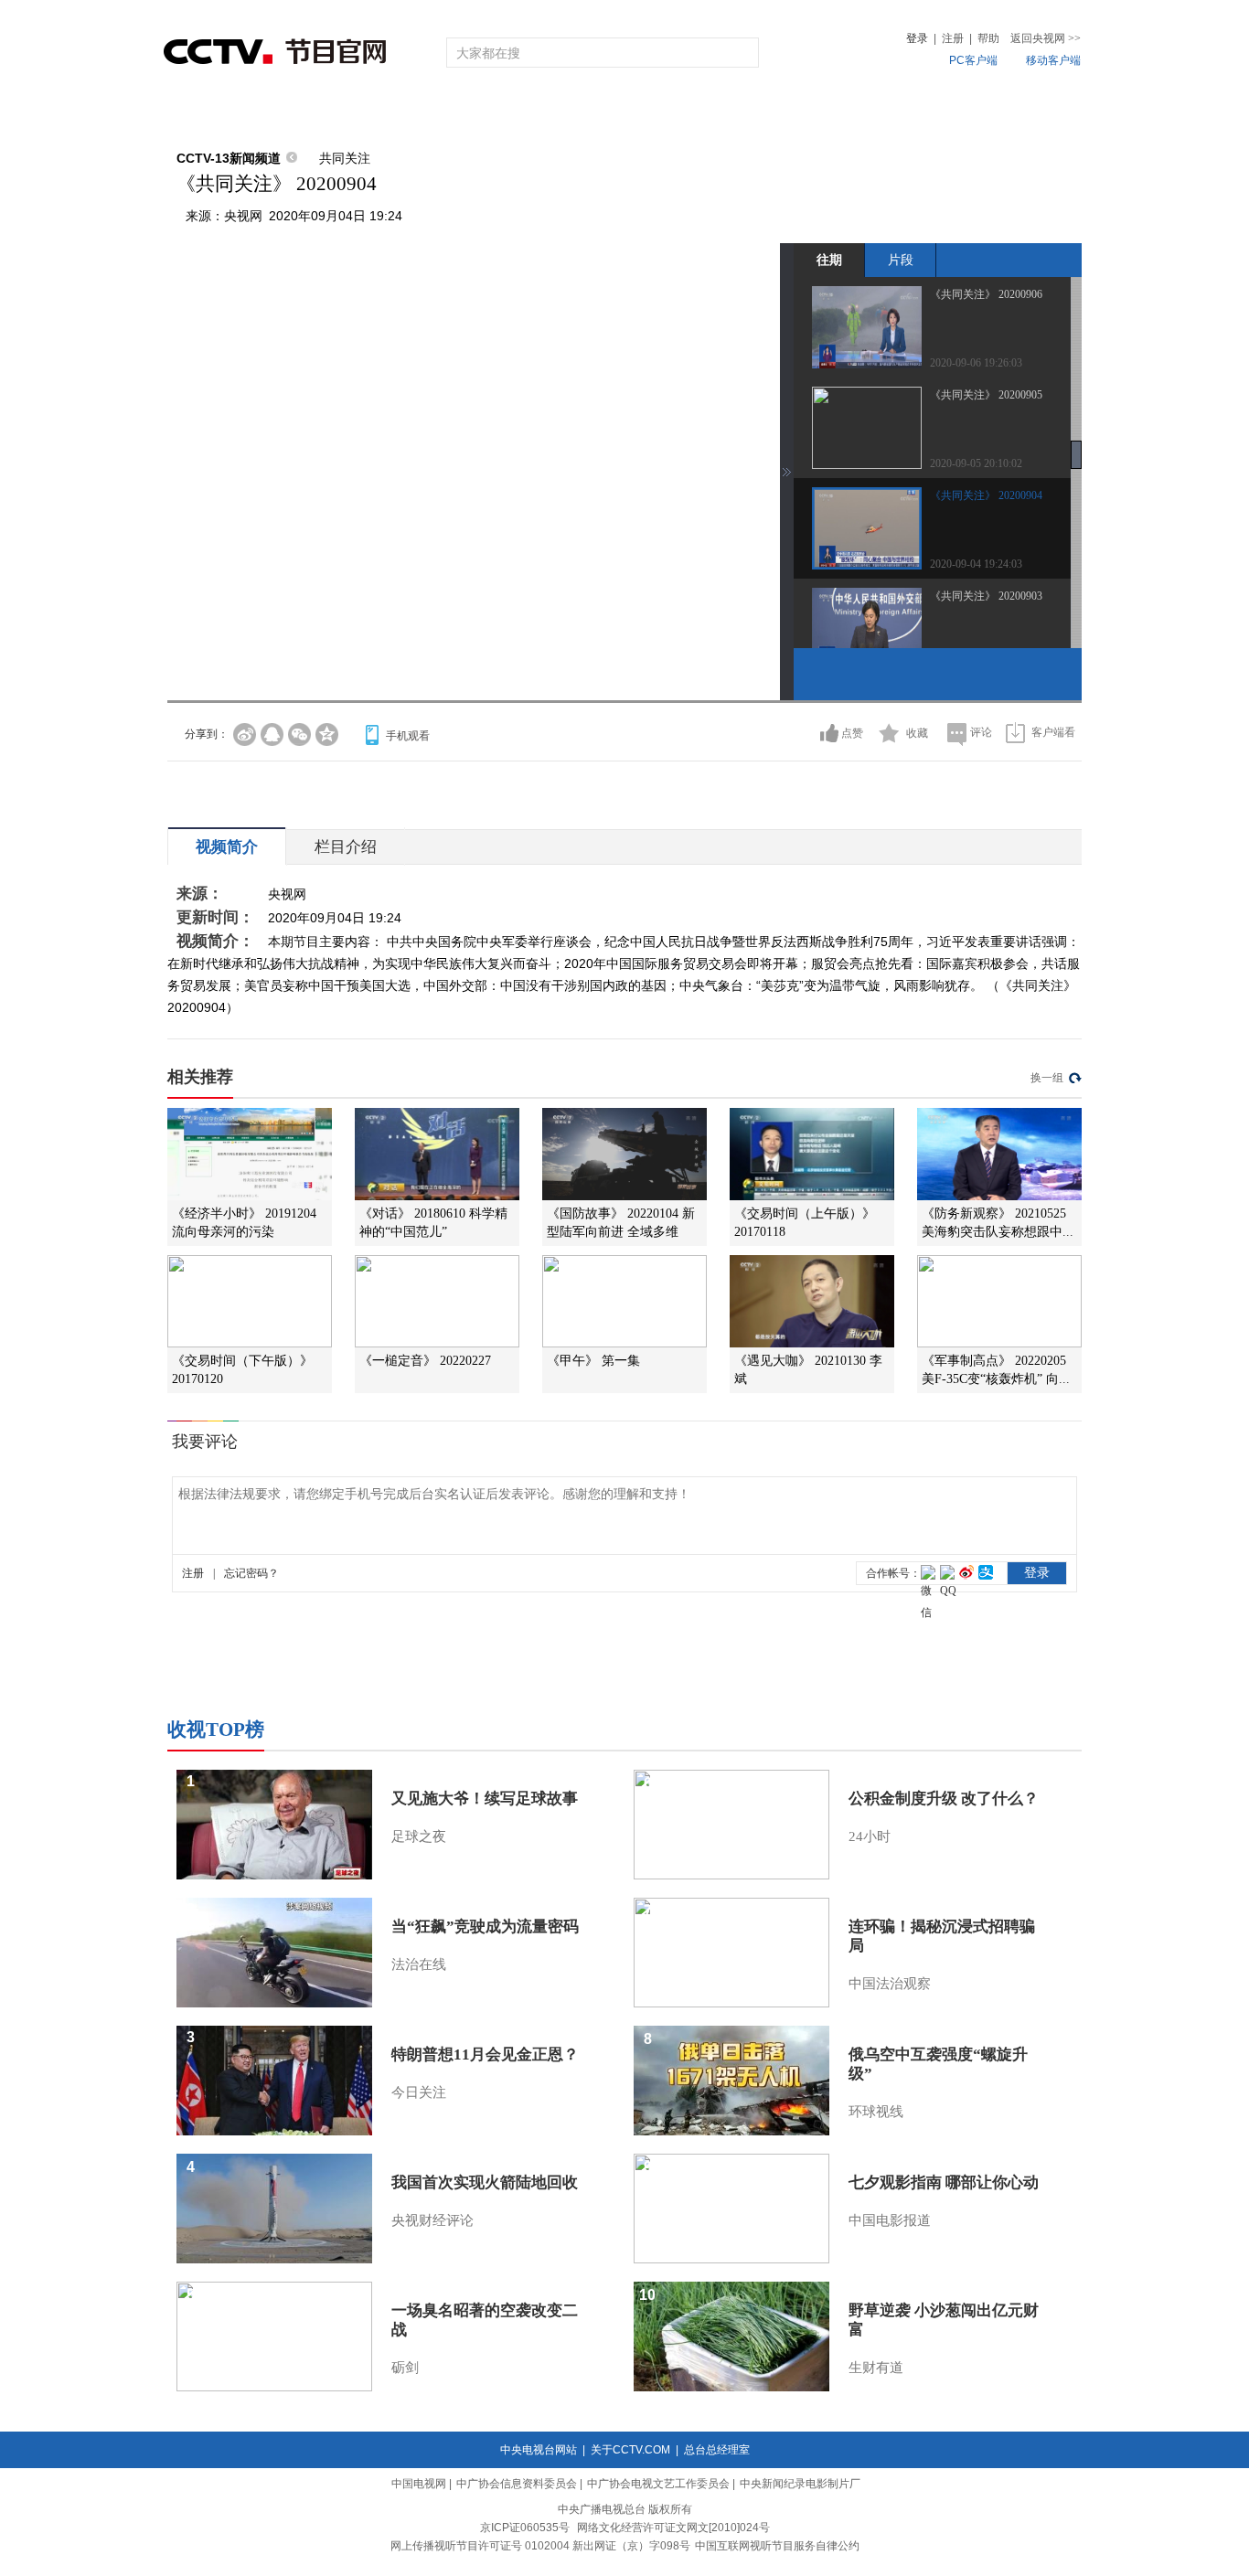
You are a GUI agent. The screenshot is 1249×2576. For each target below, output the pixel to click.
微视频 (982, 112)
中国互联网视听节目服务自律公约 (777, 2546)
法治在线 (419, 1964)
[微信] (299, 734)
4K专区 (743, 112)
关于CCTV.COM (630, 2450)
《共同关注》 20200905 (986, 395)
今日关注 (419, 2092)
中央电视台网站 (539, 2450)
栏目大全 (564, 112)
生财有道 (876, 2368)
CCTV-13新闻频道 (229, 158)
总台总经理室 (717, 2450)
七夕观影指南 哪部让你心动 (944, 2182)
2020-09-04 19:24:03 (976, 564)
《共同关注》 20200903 (986, 596)
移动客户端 (1053, 60)
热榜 (901, 112)
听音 (827, 112)
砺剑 (405, 2368)
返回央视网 (1046, 38)
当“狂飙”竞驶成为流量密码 (485, 1927)
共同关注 (345, 158)
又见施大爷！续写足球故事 (485, 1799)
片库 (666, 112)
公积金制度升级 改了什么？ (944, 1799)
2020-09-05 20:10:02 (976, 463)
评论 (981, 732)
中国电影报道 (890, 2220)
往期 (829, 260)
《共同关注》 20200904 (986, 495)
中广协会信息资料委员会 (517, 2484)
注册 (953, 38)
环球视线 (876, 2112)
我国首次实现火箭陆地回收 (485, 2182)
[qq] (272, 734)
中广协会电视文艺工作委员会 (658, 2484)
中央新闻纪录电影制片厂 (800, 2484)
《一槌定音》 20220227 (425, 1361)
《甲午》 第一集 (593, 1361)
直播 (271, 112)
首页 (197, 112)
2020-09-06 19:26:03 (976, 363)
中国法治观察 (890, 1984)
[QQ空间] (327, 734)
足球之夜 (419, 1836)
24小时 (870, 1836)
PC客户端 (973, 60)
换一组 (1047, 1078)
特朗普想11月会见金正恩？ (485, 2054)
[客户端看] (1015, 733)
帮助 (988, 38)
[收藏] (889, 733)
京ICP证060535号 (525, 2528)
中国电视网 (419, 2484)
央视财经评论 (432, 2220)
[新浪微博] (245, 734)
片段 (901, 260)
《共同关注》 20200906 (986, 294)
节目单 (352, 112)
